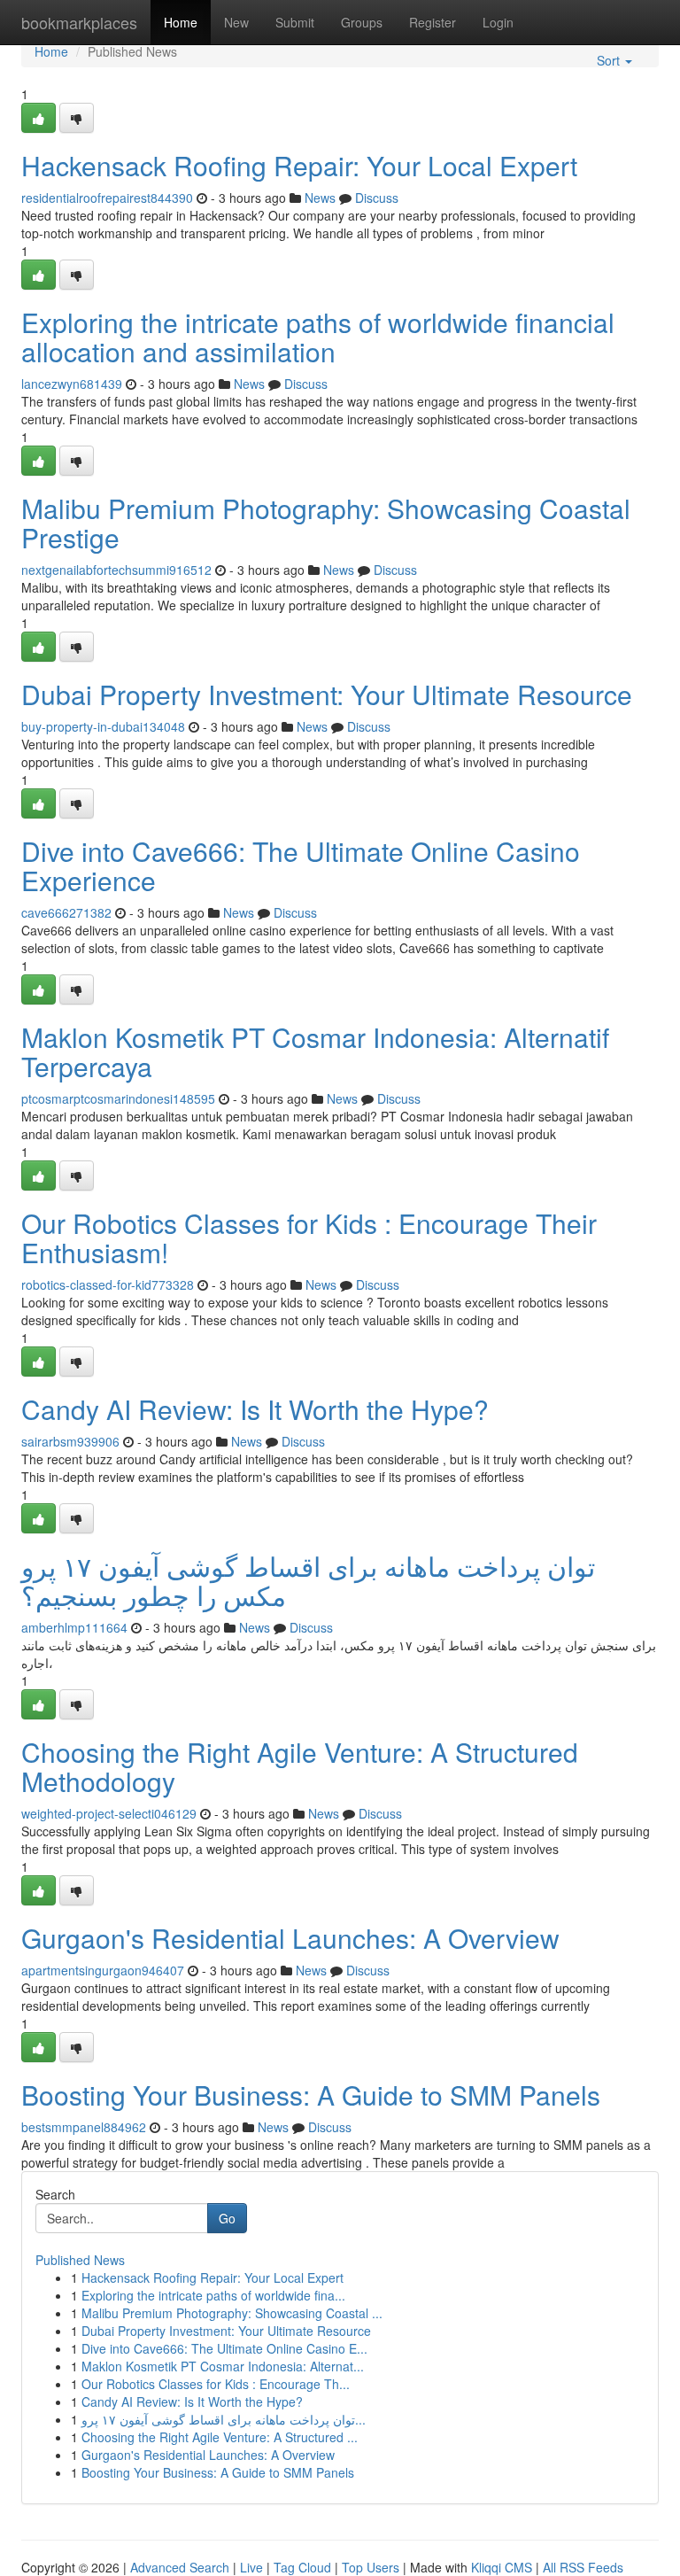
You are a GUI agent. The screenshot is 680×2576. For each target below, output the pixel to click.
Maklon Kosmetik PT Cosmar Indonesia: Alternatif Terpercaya (315, 1051)
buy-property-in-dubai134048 (103, 726)
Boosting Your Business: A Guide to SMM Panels (311, 2095)
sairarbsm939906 (70, 1441)
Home (181, 22)
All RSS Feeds (583, 2567)
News (320, 198)
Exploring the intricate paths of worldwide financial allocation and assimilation (318, 337)
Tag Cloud (302, 2567)
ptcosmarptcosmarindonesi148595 (118, 1098)
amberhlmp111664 (74, 1627)
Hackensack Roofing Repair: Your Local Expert (299, 165)
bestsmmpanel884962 (84, 2127)
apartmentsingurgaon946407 (103, 1970)
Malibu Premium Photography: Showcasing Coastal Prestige (326, 523)
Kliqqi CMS (502, 2567)
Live (251, 2567)
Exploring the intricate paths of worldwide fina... (213, 2295)
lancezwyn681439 (72, 384)
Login (498, 22)
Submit (295, 22)
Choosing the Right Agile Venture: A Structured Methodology (300, 1766)
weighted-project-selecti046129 (109, 1813)
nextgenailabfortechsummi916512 (116, 570)
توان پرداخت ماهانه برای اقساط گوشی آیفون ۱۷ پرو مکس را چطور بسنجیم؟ (308, 1580)
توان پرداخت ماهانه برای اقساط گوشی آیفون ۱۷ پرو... (224, 2419)
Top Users (371, 2567)
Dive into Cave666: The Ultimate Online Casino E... (224, 2348)
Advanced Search (180, 2567)
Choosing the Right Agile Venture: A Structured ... (220, 2437)
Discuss (377, 198)
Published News (80, 2260)
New (236, 22)
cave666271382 (66, 912)
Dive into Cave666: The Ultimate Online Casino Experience (301, 865)
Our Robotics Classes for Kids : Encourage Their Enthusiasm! (309, 1238)
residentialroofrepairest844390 (107, 198)
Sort (610, 60)
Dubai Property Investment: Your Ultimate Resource (327, 694)
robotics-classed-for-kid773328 (108, 1284)
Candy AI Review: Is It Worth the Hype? (255, 1409)
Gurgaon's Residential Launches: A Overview (290, 1938)
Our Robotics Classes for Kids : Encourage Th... (216, 2384)
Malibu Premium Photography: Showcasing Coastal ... (232, 2313)
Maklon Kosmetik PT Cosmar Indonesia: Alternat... (223, 2366)
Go (227, 2218)
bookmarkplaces (79, 22)
